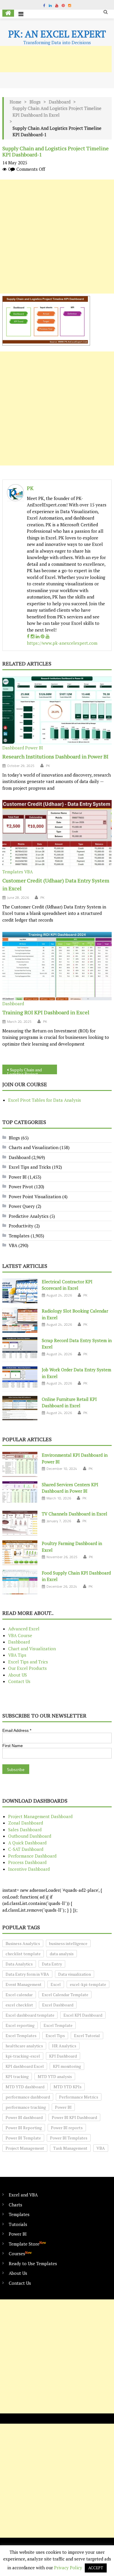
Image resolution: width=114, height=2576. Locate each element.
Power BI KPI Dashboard (74, 2117)
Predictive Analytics (29, 1216)
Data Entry (52, 1964)
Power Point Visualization (35, 1196)
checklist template (23, 1954)
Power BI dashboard (24, 2117)
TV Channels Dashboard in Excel (75, 1514)
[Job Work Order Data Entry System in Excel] (20, 1379)
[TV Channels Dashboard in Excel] (20, 1523)
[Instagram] (33, 636)
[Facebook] (28, 636)
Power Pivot (21, 1187)
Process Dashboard (27, 1862)
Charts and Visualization (34, 1147)
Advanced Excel (24, 1629)
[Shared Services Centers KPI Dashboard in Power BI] (20, 1494)
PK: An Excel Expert (57, 34)
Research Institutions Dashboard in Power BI (55, 756)
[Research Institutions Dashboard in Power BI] (57, 710)
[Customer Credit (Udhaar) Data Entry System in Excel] (57, 834)
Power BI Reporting (24, 2128)
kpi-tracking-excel (23, 2056)
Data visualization (75, 1974)
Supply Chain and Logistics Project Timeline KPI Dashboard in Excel (57, 112)
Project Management (25, 2148)
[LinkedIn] (38, 636)
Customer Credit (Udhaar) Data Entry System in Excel (56, 884)
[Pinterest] (43, 636)
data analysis (62, 1954)
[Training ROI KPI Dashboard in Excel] (57, 966)
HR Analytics (64, 2046)
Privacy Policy (68, 2568)
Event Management (24, 1984)
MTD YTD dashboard (25, 2087)
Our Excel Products (27, 1668)
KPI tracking (17, 2076)
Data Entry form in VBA (27, 1974)
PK (30, 488)
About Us (18, 2273)
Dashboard (60, 102)
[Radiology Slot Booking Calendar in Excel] (20, 1320)
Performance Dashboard (32, 1856)
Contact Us (19, 1681)
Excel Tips (55, 2036)
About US (18, 1675)
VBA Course (20, 1635)
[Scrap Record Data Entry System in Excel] (20, 1350)
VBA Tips (17, 1655)
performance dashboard (28, 2097)
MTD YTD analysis (55, 2076)
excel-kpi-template (88, 1984)
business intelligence (68, 1943)
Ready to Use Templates (33, 2263)
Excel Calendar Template (65, 1995)
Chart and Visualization (32, 1649)
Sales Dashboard (25, 1830)
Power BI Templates (69, 2138)
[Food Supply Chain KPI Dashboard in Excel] (20, 1582)
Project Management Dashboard (40, 1816)
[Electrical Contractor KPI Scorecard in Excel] (20, 1291)
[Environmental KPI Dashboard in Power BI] (20, 1464)
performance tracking (26, 2107)
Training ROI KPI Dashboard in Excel (46, 1012)
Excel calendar (19, 1995)
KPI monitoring (67, 2066)
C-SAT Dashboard (26, 1849)
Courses (20, 2253)
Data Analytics (19, 1964)
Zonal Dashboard (26, 1823)
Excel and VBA (23, 2195)
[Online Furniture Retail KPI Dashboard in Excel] (20, 1408)
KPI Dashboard (63, 2056)
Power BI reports (67, 2128)
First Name (13, 1746)
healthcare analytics (24, 2046)
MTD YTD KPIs (68, 2087)
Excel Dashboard (58, 2005)
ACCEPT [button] (96, 2568)
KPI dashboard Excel (25, 2066)
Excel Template (58, 2025)
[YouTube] (47, 636)
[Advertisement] (57, 237)
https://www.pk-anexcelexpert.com (62, 643)
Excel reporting (20, 2025)
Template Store (27, 2244)
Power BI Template (23, 2138)
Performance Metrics (79, 2097)
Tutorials (18, 2224)
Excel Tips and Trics (28, 1662)
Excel (56, 1984)
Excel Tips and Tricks (30, 1167)
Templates (13, 872)
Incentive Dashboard (29, 1869)
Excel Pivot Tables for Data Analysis (45, 1100)
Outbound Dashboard (30, 1836)
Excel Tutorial (87, 2036)
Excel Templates (21, 2036)
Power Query (22, 1206)
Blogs (35, 102)
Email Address (17, 1730)
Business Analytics (23, 1943)
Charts (15, 2205)
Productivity (21, 1226)
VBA (28, 872)
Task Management (70, 2148)
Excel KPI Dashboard (83, 2015)
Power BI (34, 748)
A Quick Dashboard (27, 1843)
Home (15, 102)
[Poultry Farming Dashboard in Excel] (20, 1553)
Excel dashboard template (30, 2015)
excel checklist (19, 2005)
